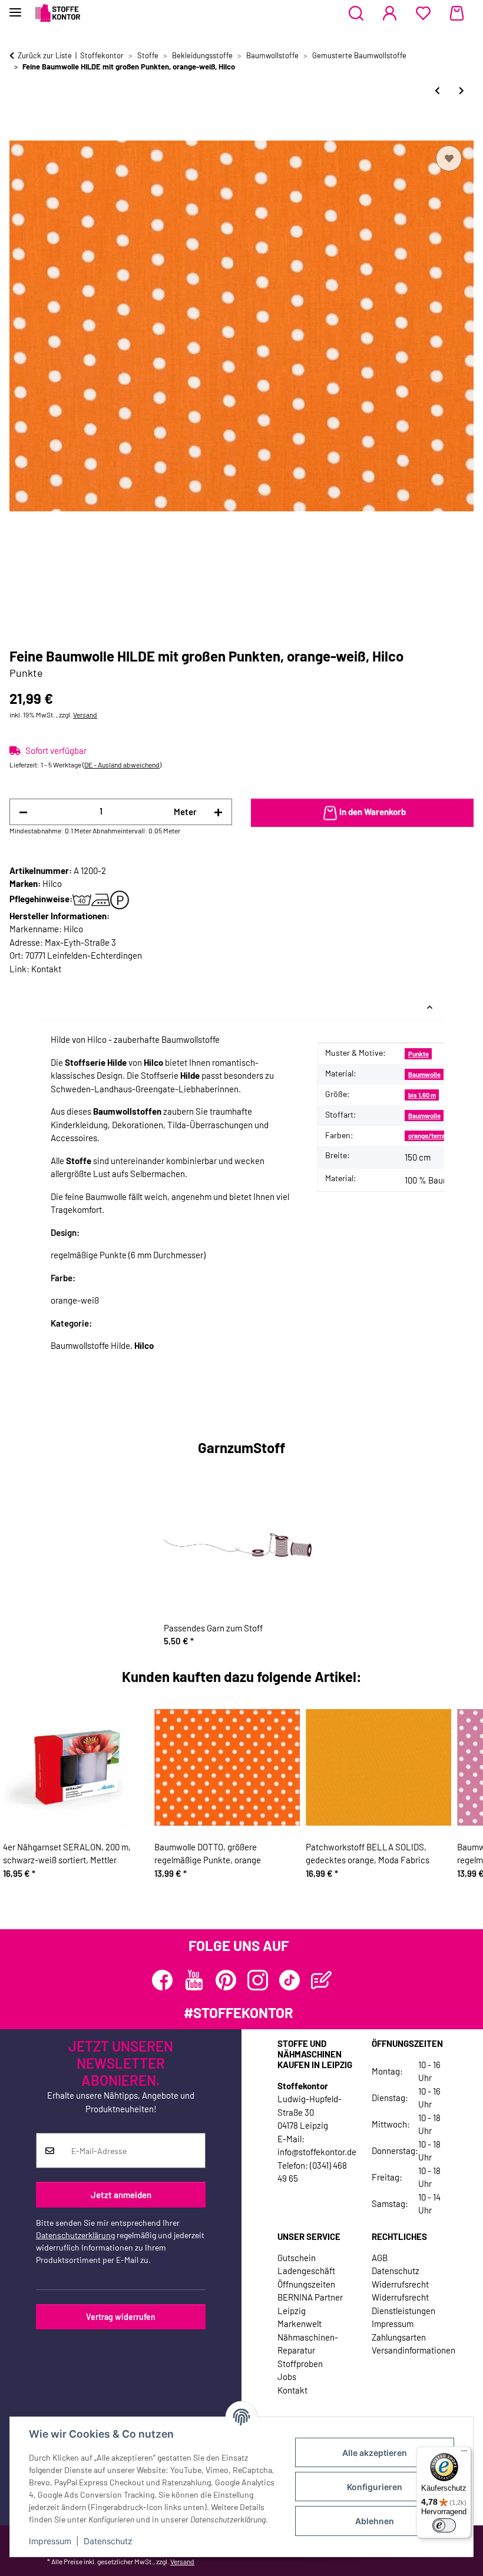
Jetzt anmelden (121, 2195)
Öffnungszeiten (306, 2284)
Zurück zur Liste (45, 55)
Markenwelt (300, 2324)
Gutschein (297, 2258)
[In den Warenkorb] (19, 129)
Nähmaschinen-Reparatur (308, 2344)
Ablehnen (375, 2521)
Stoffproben (300, 2364)
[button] (356, 14)
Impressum (50, 2541)
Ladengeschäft (306, 2271)
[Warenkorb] (457, 14)
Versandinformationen (413, 2350)
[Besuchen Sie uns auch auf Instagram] (258, 1980)
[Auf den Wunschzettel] (449, 158)
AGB (380, 2258)
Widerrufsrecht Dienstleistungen (403, 2304)
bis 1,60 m (422, 1095)
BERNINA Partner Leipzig (310, 2304)
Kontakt (46, 969)
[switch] (444, 2525)
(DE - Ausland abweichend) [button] (122, 765)
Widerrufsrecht (400, 2284)
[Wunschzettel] (423, 14)
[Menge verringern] (23, 812)
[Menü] (464, 2454)
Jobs (287, 2376)
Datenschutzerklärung (75, 2235)
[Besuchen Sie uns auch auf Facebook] (162, 1980)
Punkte (419, 1054)
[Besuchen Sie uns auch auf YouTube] (194, 1980)
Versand (85, 714)
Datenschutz (108, 2541)
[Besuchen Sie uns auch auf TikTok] (290, 1980)
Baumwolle (424, 1074)
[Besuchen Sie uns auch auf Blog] (321, 1980)
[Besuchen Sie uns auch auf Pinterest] (226, 1980)
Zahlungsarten (399, 2337)
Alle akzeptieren (375, 2453)
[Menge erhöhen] (218, 812)
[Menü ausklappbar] (15, 7)
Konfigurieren (375, 2487)
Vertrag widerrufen (121, 2317)
